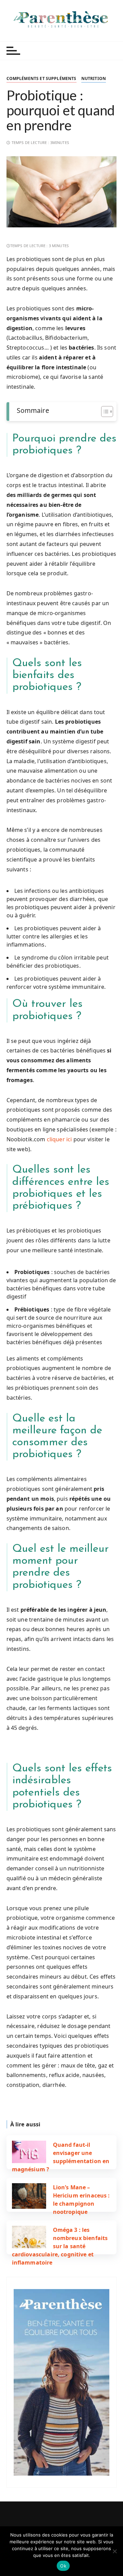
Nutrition (94, 78)
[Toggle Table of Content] (104, 412)
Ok (63, 2566)
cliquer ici (59, 1139)
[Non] (114, 2551)
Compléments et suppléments (42, 78)
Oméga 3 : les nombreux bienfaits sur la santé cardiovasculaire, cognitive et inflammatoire (60, 2246)
